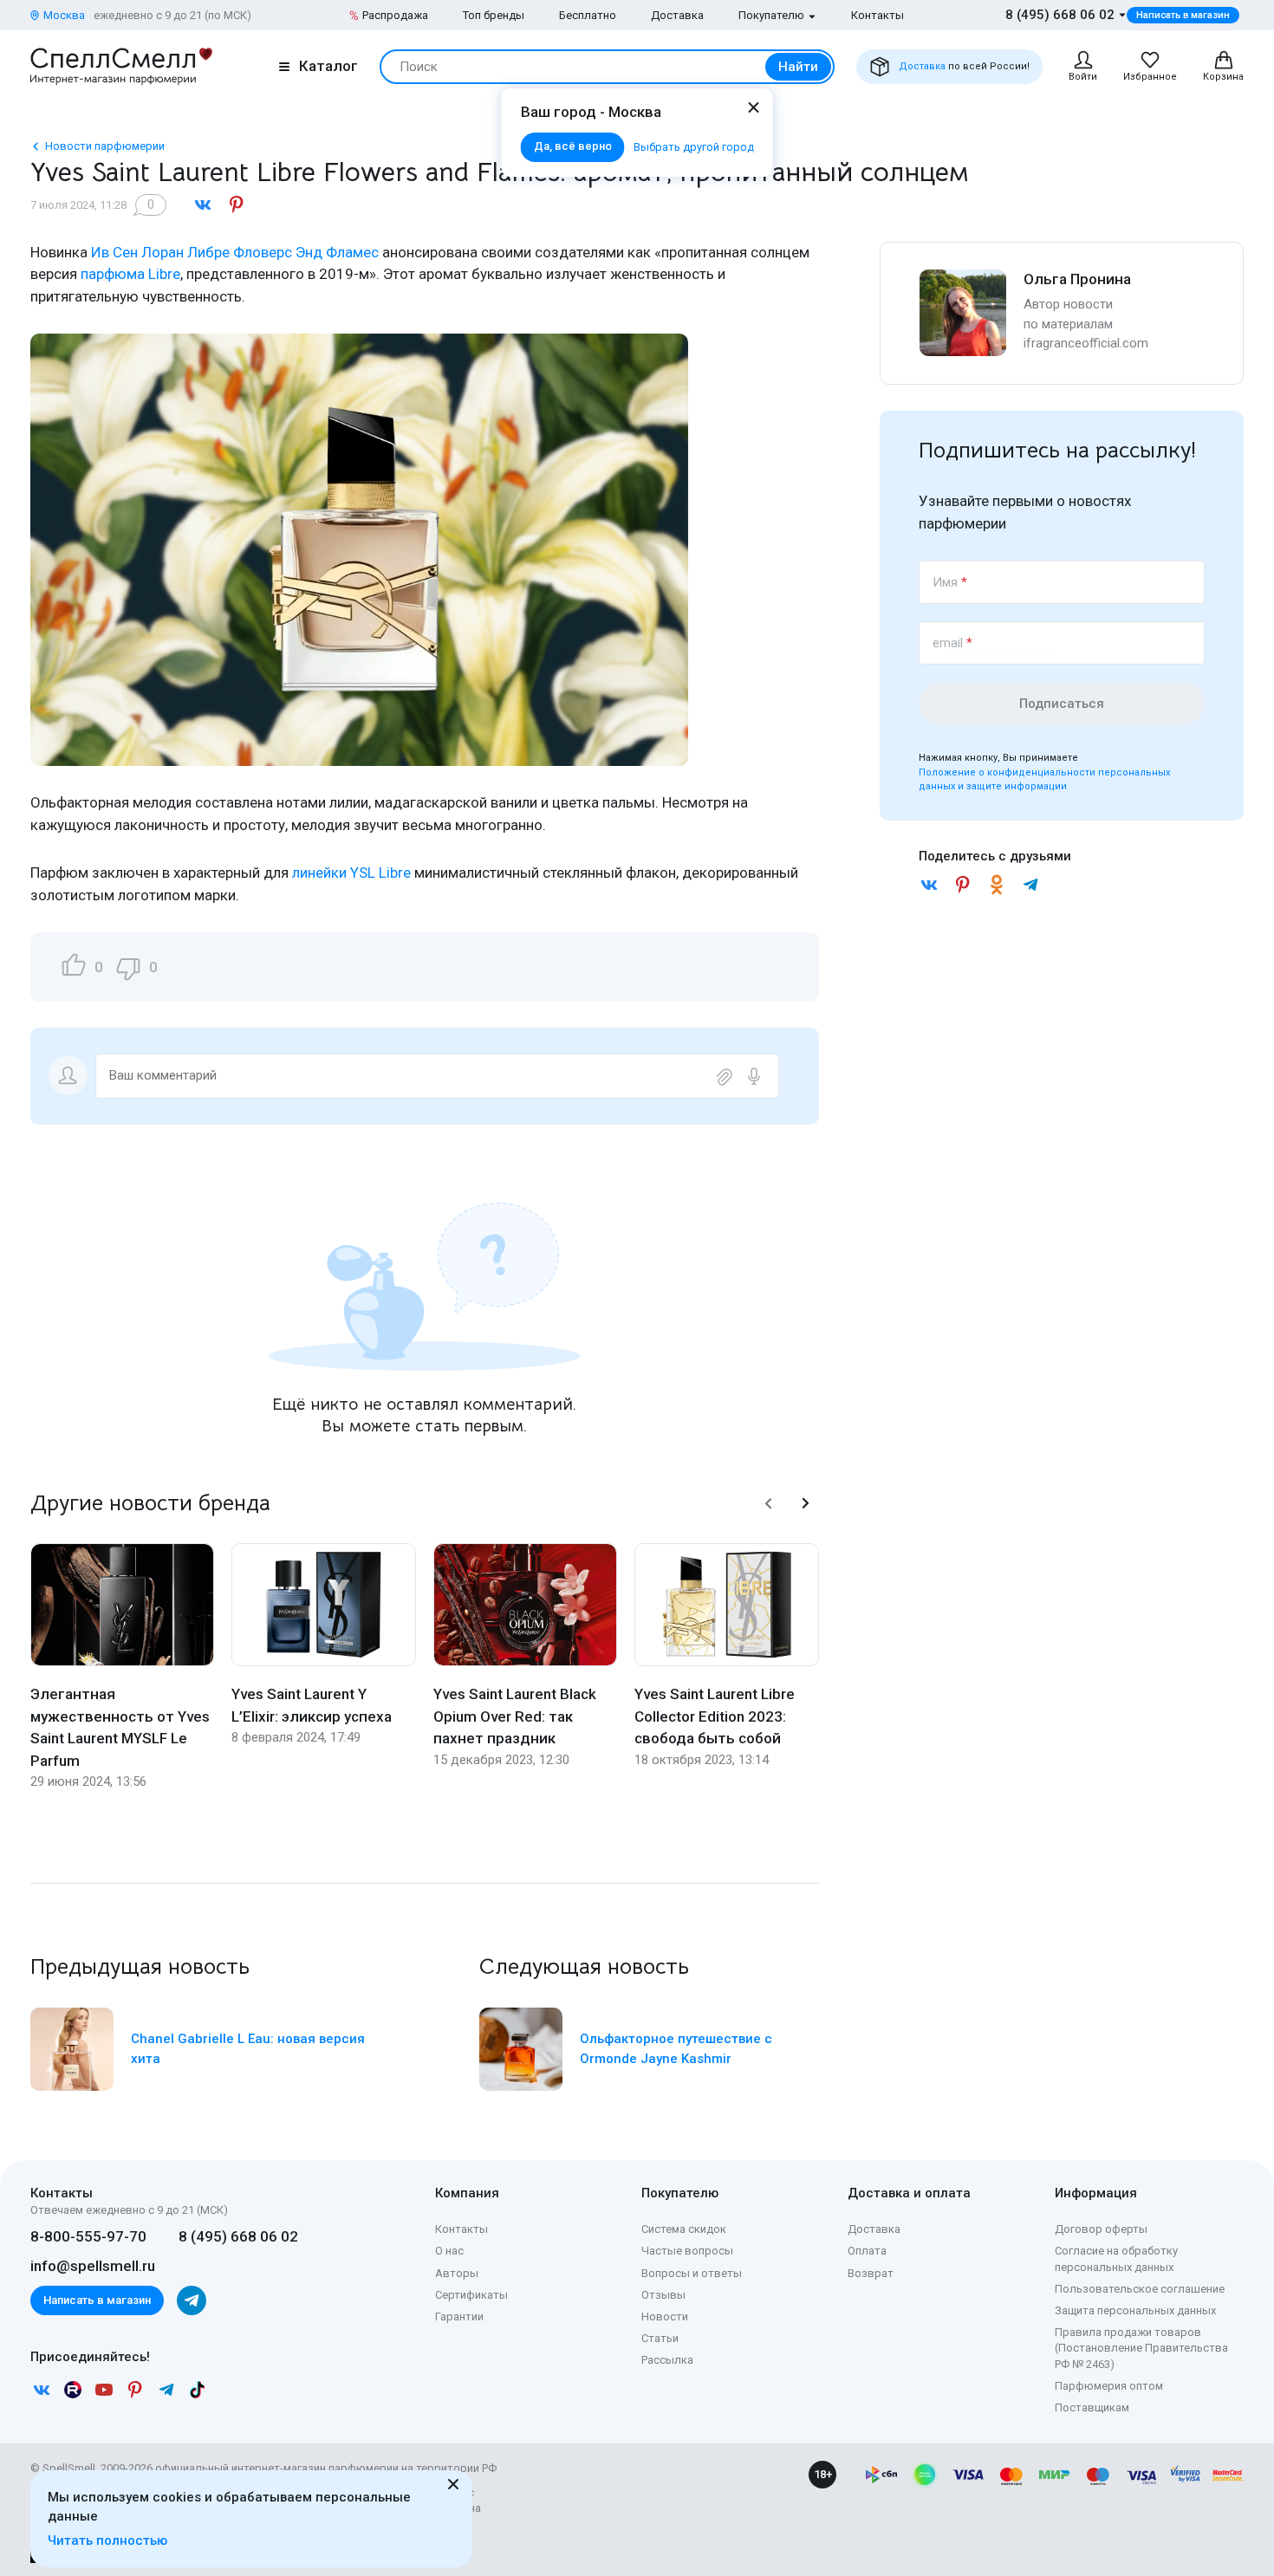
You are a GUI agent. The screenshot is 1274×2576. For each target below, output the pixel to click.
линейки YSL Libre (351, 873)
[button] (769, 1503)
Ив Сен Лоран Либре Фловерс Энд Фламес (235, 252)
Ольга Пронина (1077, 279)
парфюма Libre (130, 274)
